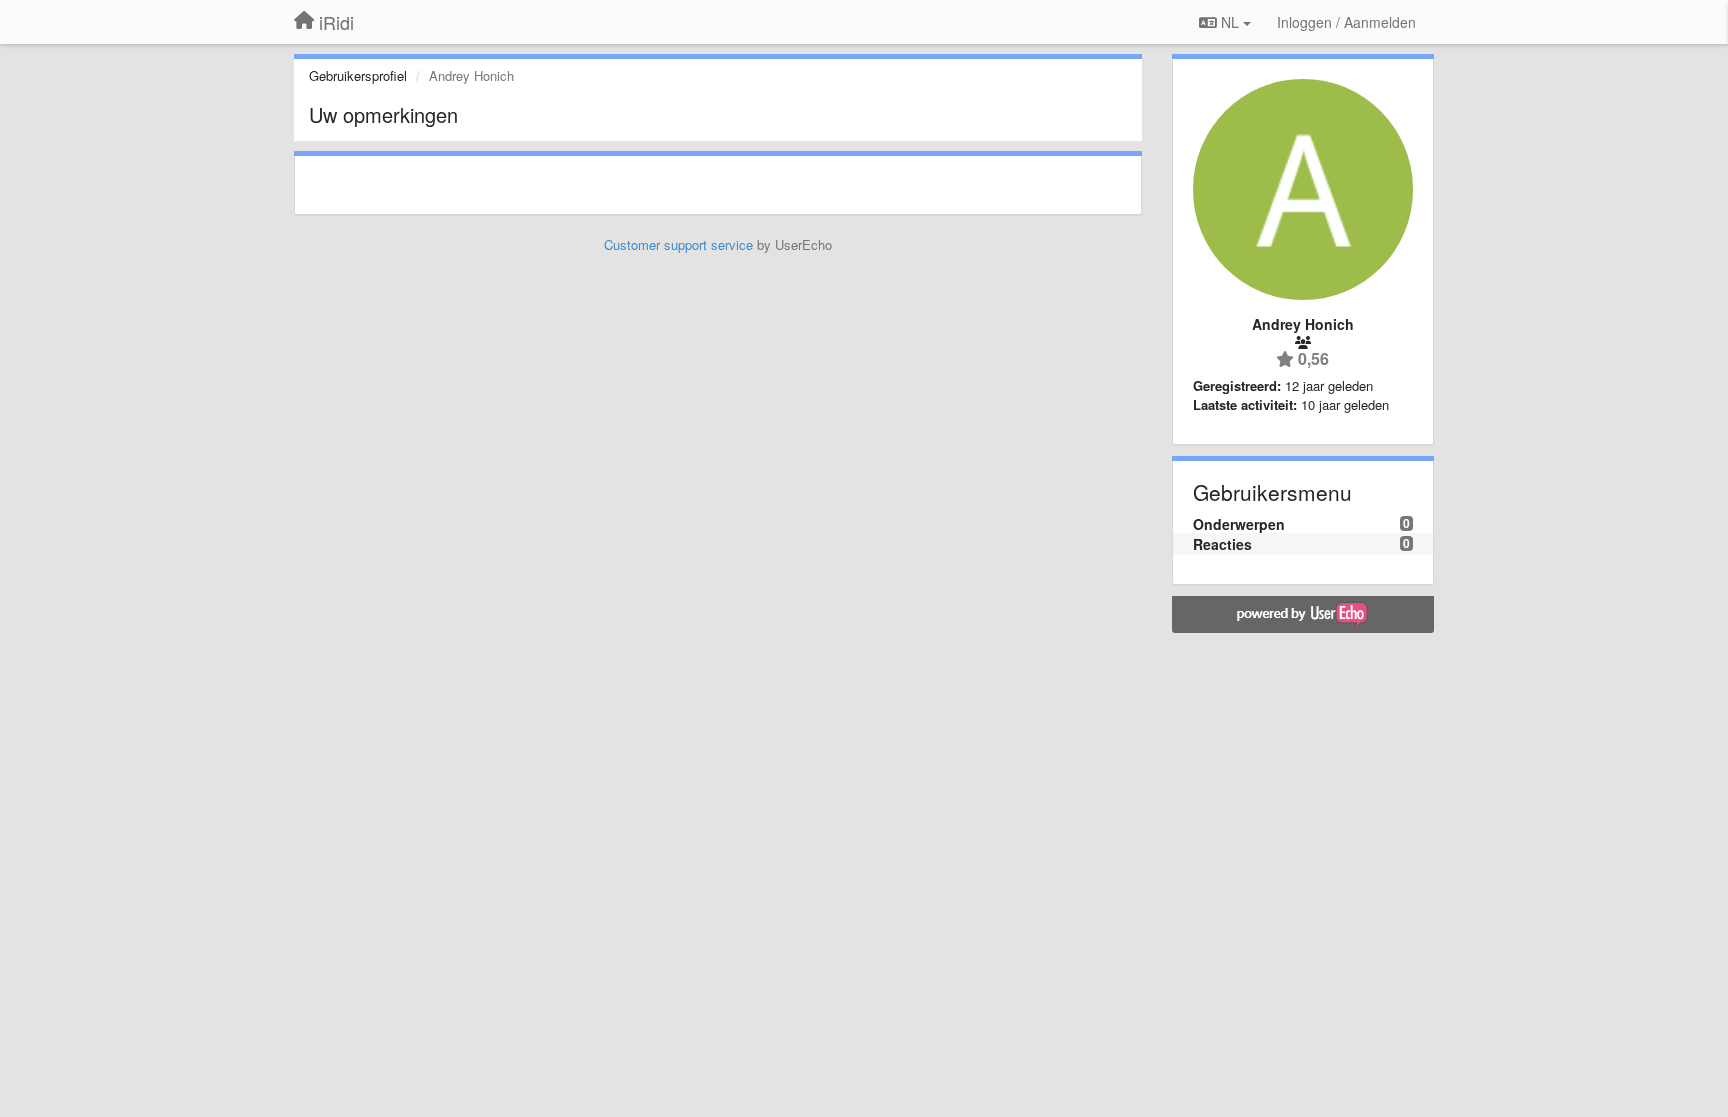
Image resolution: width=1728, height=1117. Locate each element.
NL (1230, 22)
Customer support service (678, 244)
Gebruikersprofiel (358, 75)
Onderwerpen (1239, 524)
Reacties (1222, 544)
